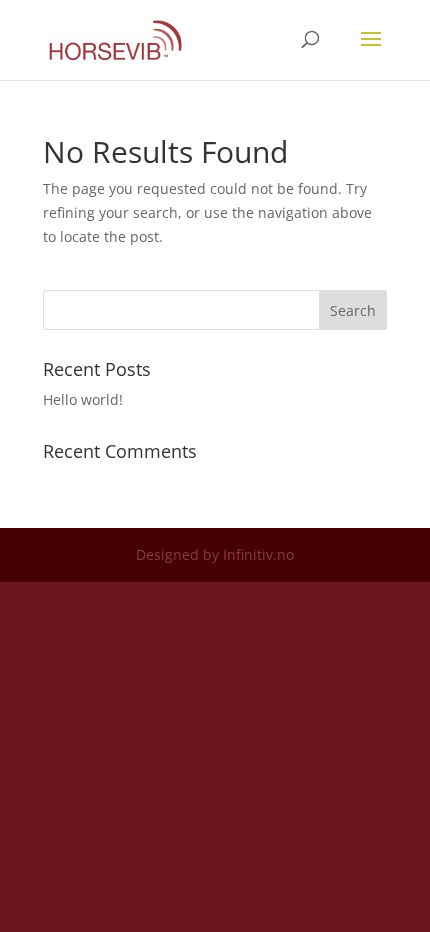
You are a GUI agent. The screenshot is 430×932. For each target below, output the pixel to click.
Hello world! (83, 399)
